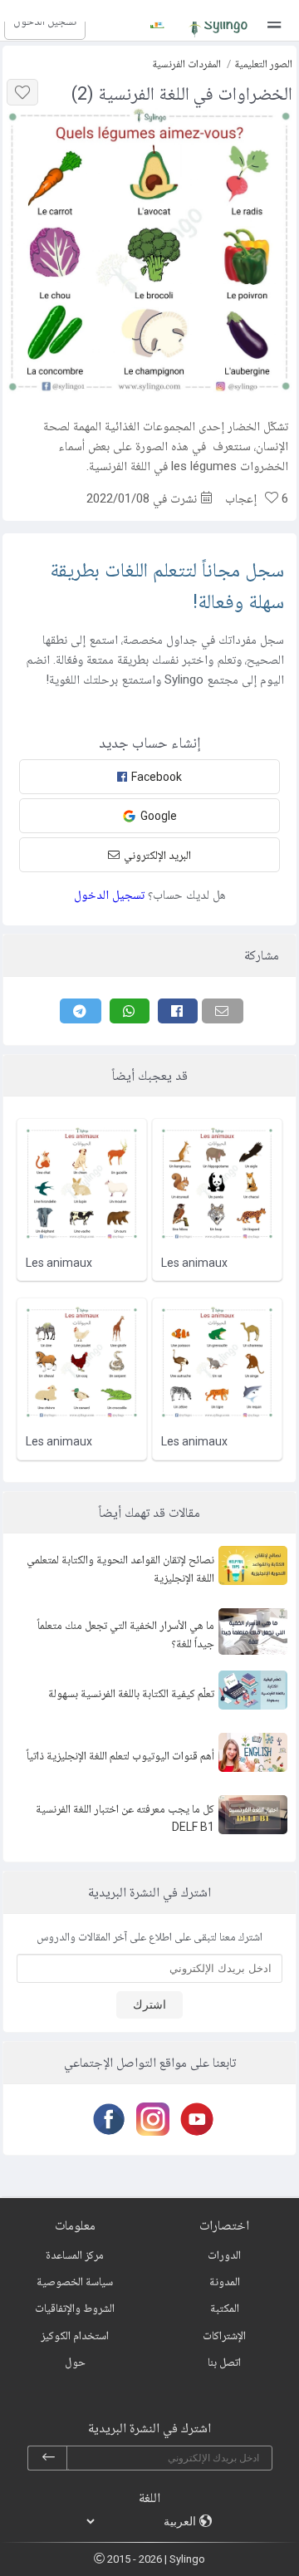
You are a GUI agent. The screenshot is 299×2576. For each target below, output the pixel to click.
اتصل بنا (224, 2362)
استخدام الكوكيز (75, 2335)
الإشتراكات (224, 2335)
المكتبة (225, 2308)
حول (75, 2362)
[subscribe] (48, 2458)
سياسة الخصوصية (75, 2281)
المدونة (225, 2281)
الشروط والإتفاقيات (75, 2308)
